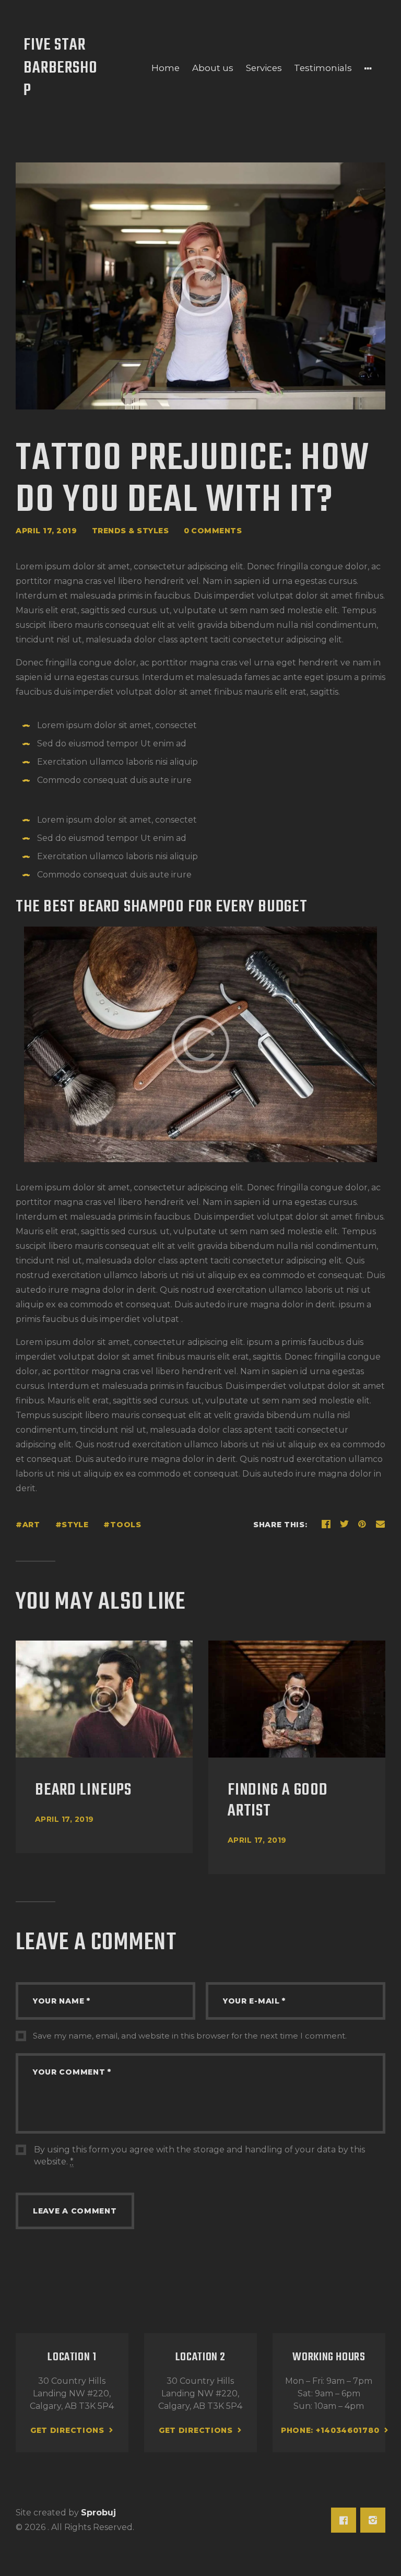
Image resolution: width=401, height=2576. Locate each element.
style (75, 1525)
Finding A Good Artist (278, 1801)
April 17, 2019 (64, 1819)
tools (126, 1525)
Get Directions (67, 2430)
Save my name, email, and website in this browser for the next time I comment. (190, 2036)
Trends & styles (131, 531)
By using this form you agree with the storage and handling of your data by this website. (199, 2155)
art (31, 1525)
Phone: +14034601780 (330, 2430)
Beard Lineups (83, 1790)
